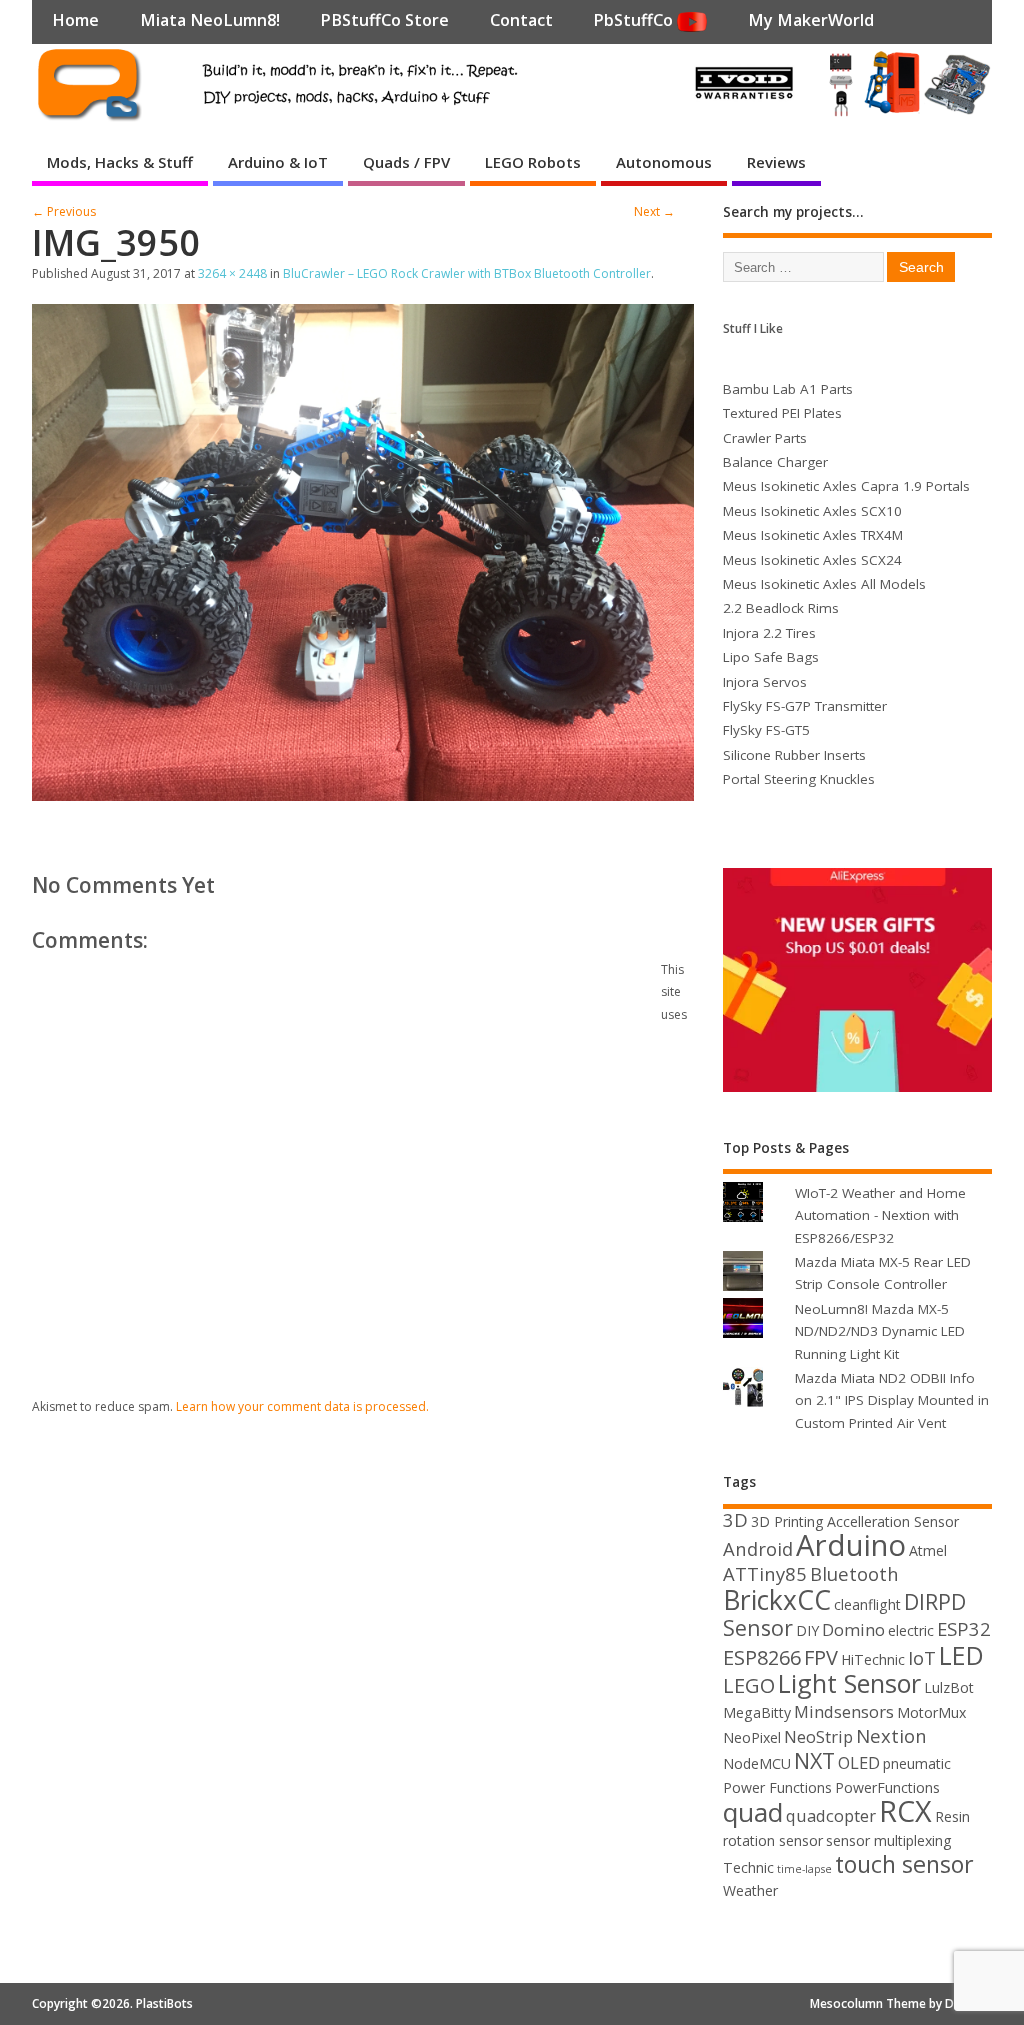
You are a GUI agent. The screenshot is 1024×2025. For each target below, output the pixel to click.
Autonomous (664, 162)
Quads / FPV (406, 162)
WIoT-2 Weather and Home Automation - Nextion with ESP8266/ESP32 (880, 1215)
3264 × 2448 (232, 273)
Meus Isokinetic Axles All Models (824, 584)
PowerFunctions (887, 1787)
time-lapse (804, 1869)
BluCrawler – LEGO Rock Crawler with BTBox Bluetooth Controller (467, 273)
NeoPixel (752, 1737)
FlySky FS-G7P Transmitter (805, 706)
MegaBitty (757, 1712)
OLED (859, 1762)
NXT (814, 1760)
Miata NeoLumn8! (210, 20)
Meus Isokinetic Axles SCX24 (812, 560)
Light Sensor (849, 1683)
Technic (748, 1867)
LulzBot (949, 1687)
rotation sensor (773, 1840)
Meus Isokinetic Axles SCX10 (812, 511)
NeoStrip (818, 1736)
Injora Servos (765, 682)
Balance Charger (775, 462)
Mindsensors (844, 1711)
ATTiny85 (765, 1573)
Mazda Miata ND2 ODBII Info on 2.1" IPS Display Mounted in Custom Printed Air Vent (892, 1400)
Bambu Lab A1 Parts (788, 389)
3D (735, 1519)
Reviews (776, 162)
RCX (905, 1810)
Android (758, 1548)
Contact (521, 20)
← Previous (64, 211)
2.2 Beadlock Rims (781, 608)
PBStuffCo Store (384, 20)
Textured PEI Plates (782, 413)
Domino (853, 1629)
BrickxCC (777, 1600)
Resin (952, 1816)
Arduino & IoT (278, 162)
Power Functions (777, 1787)
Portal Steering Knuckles (799, 779)
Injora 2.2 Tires (769, 633)
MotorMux (931, 1712)
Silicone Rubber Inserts (794, 755)
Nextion (891, 1735)
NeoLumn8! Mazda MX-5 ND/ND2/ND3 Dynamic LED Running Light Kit (880, 1331)
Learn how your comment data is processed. (302, 1406)
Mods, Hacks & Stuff (120, 162)
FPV (821, 1657)
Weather (750, 1890)
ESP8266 (762, 1657)
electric (911, 1630)
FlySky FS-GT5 (766, 730)
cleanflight (867, 1604)
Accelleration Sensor (893, 1521)
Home (75, 20)
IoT (922, 1657)
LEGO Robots (533, 162)
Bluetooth (854, 1573)
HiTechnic (873, 1659)
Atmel (928, 1550)
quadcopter (831, 1815)
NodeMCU (757, 1763)
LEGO (749, 1685)
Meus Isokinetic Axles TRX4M (813, 535)
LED (961, 1655)
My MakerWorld (811, 20)
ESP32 (964, 1628)
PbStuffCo (635, 20)
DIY (807, 1630)
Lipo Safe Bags (771, 657)
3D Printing (787, 1521)
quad (753, 1812)
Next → (654, 211)
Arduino (851, 1545)
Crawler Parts (765, 438)
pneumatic (917, 1763)
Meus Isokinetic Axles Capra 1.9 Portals (846, 486)
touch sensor (904, 1864)
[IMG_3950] (363, 795)
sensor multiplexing (889, 1840)
